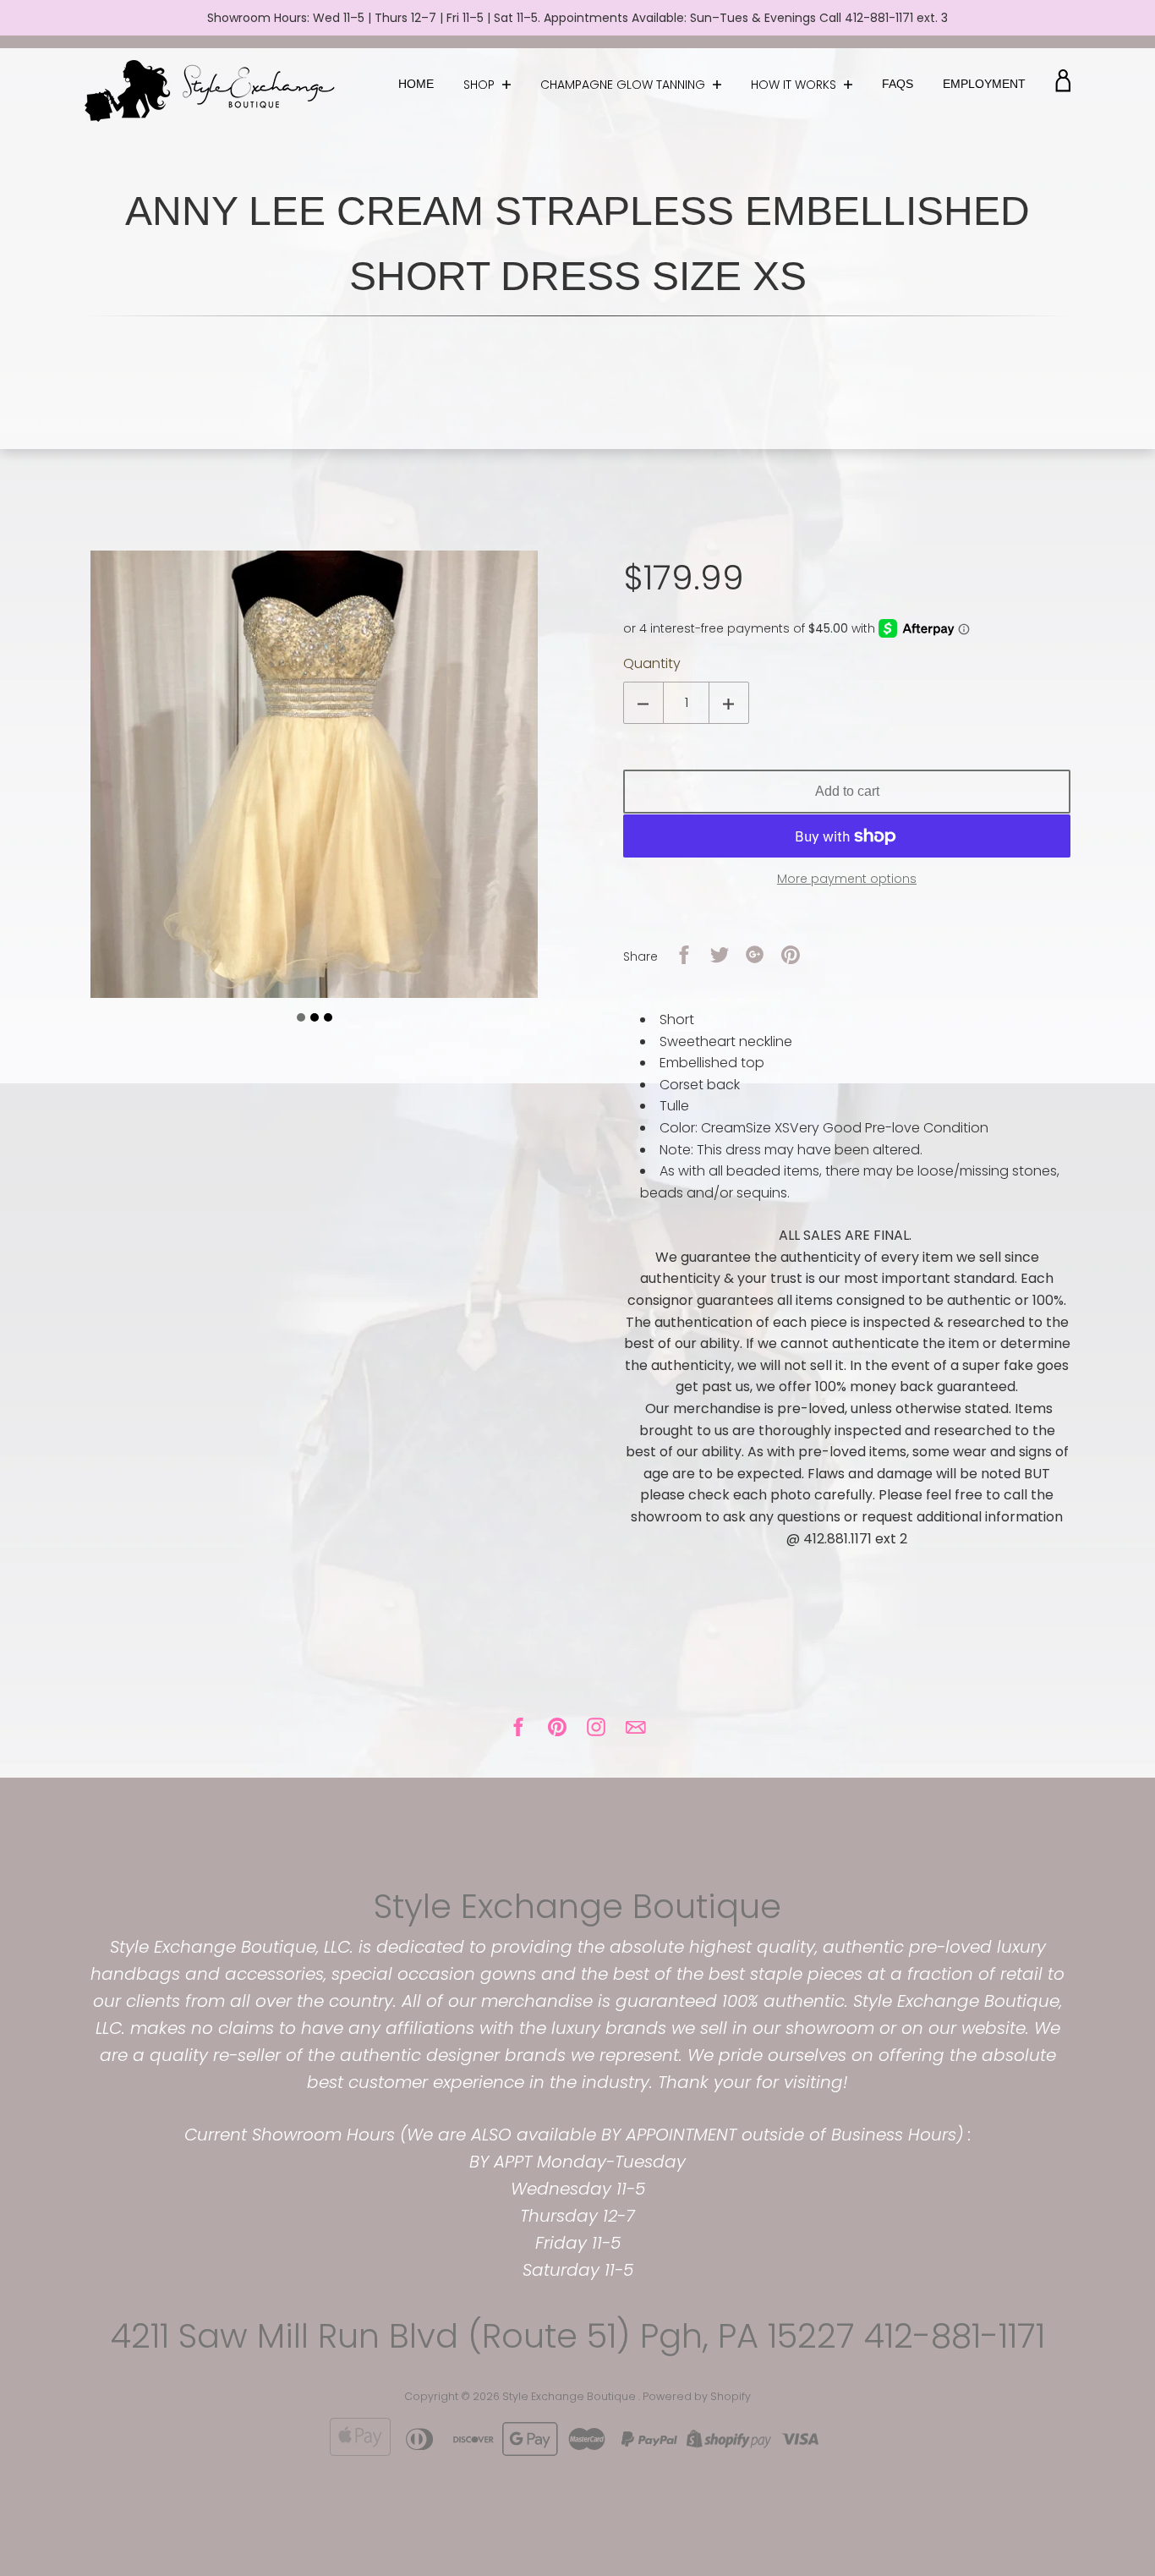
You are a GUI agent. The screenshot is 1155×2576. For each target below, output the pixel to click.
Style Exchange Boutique (577, 1906)
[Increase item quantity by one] (729, 703)
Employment (984, 84)
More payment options (847, 879)
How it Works (795, 85)
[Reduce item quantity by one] (643, 703)
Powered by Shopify (697, 2396)
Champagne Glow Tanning (624, 85)
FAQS (898, 84)
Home (416, 84)
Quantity (652, 663)
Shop (481, 85)
